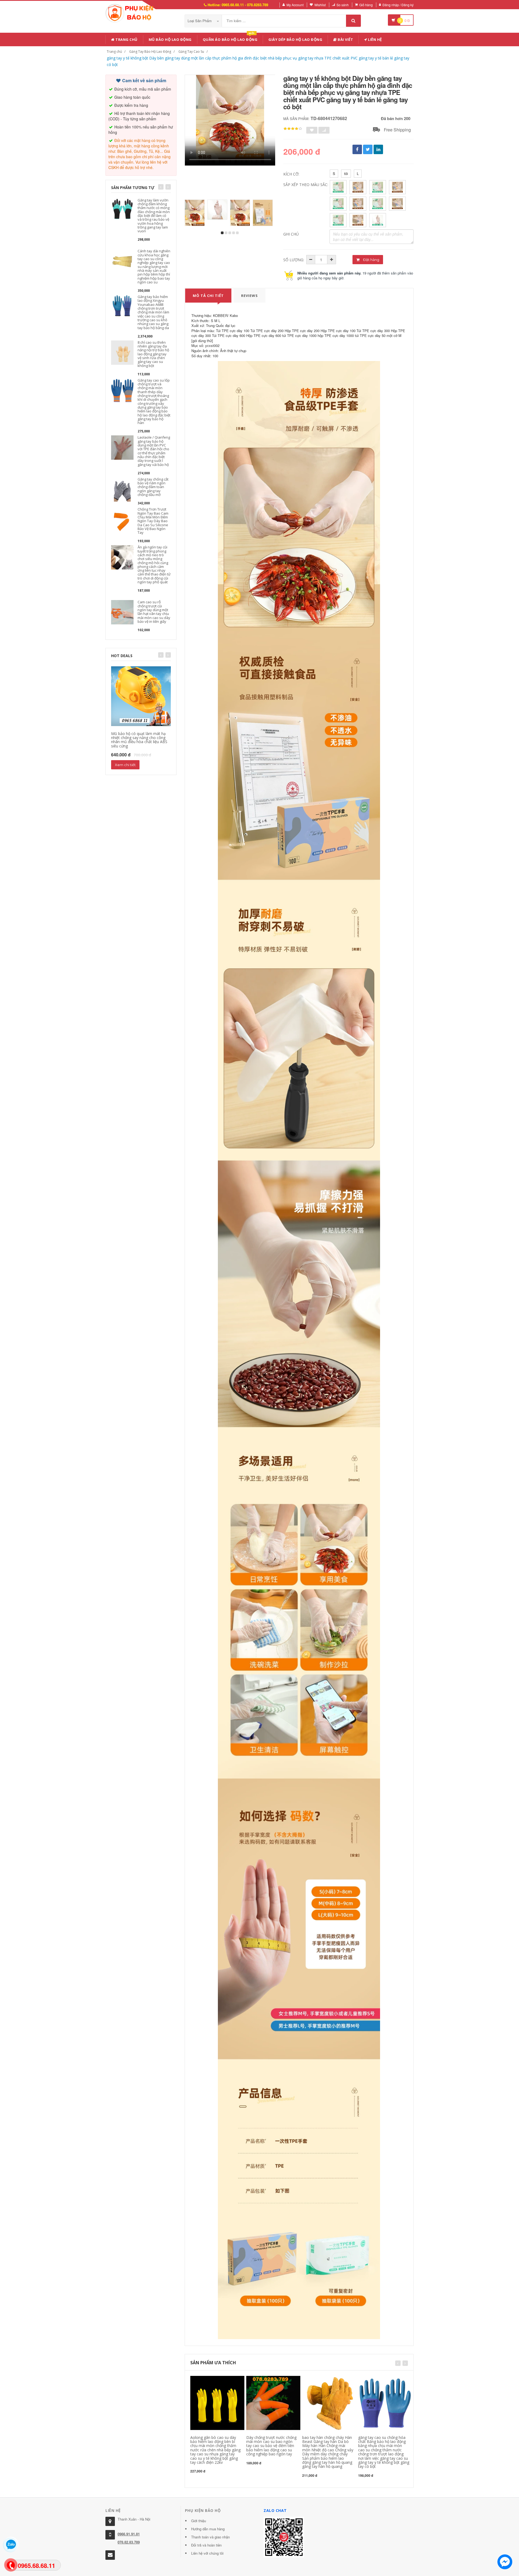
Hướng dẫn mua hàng (208, 2529)
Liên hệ (375, 39)
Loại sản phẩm (200, 21)
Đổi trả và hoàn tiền (206, 2545)
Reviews (249, 296)
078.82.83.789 (129, 2542)
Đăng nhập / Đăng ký (398, 5)
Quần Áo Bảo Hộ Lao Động (230, 39)
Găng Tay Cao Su (191, 52)
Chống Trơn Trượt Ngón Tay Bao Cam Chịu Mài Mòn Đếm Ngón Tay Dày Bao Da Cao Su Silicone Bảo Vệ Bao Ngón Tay (153, 521)
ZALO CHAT (275, 2510)
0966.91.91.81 (129, 2534)
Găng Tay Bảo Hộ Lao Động (150, 52)
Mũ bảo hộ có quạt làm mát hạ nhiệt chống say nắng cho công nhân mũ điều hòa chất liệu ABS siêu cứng (139, 740)
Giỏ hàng (366, 5)
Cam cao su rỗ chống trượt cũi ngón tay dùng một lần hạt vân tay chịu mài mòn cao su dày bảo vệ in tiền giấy (154, 612)
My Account (295, 5)
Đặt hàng (371, 260)
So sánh (343, 5)
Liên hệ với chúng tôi (207, 2553)
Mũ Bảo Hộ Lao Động (170, 39)
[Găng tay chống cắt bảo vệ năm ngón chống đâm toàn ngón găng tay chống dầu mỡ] (122, 489)
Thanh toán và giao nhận (210, 2537)
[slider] (293, 129)
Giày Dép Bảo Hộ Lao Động (295, 39)
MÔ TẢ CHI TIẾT (208, 296)
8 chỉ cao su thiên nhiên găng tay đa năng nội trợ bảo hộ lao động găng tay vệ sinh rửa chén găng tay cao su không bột (153, 354)
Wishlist (320, 5)
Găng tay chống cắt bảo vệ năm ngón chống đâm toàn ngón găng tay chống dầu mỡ (153, 487)
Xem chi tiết (125, 765)
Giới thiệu (199, 2521)
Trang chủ (126, 39)
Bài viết (345, 39)
